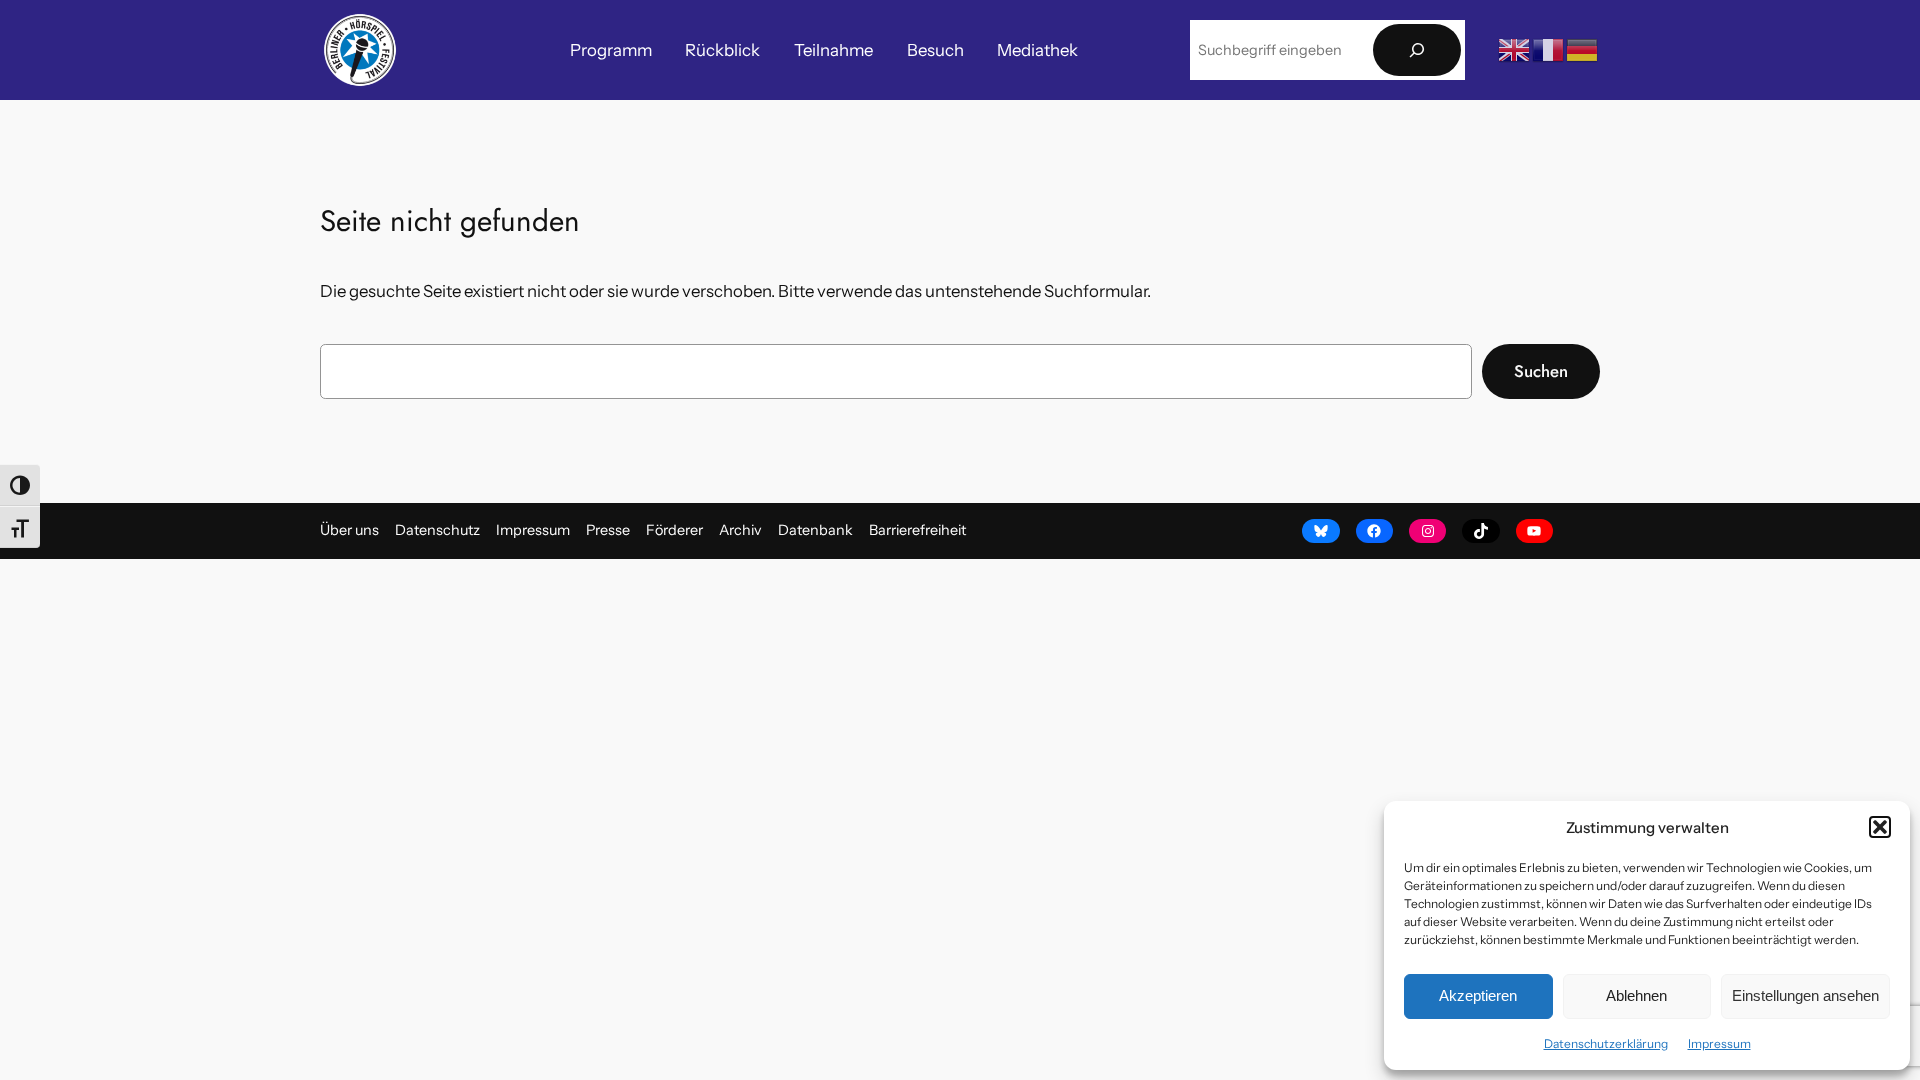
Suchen (1541, 371)
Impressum (1719, 1043)
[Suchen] (1417, 50)
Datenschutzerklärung (1606, 1043)
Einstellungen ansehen (1805, 995)
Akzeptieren (1478, 995)
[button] (1880, 827)
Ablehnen (1636, 995)
